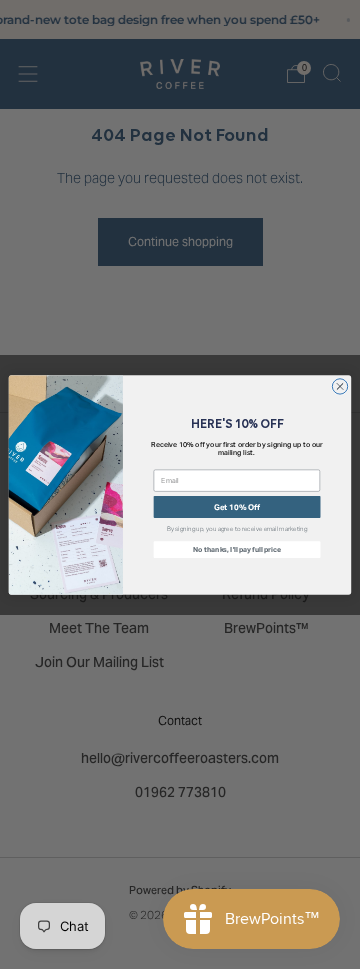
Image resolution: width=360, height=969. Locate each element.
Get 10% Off (237, 506)
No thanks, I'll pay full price (237, 548)
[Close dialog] (339, 385)
